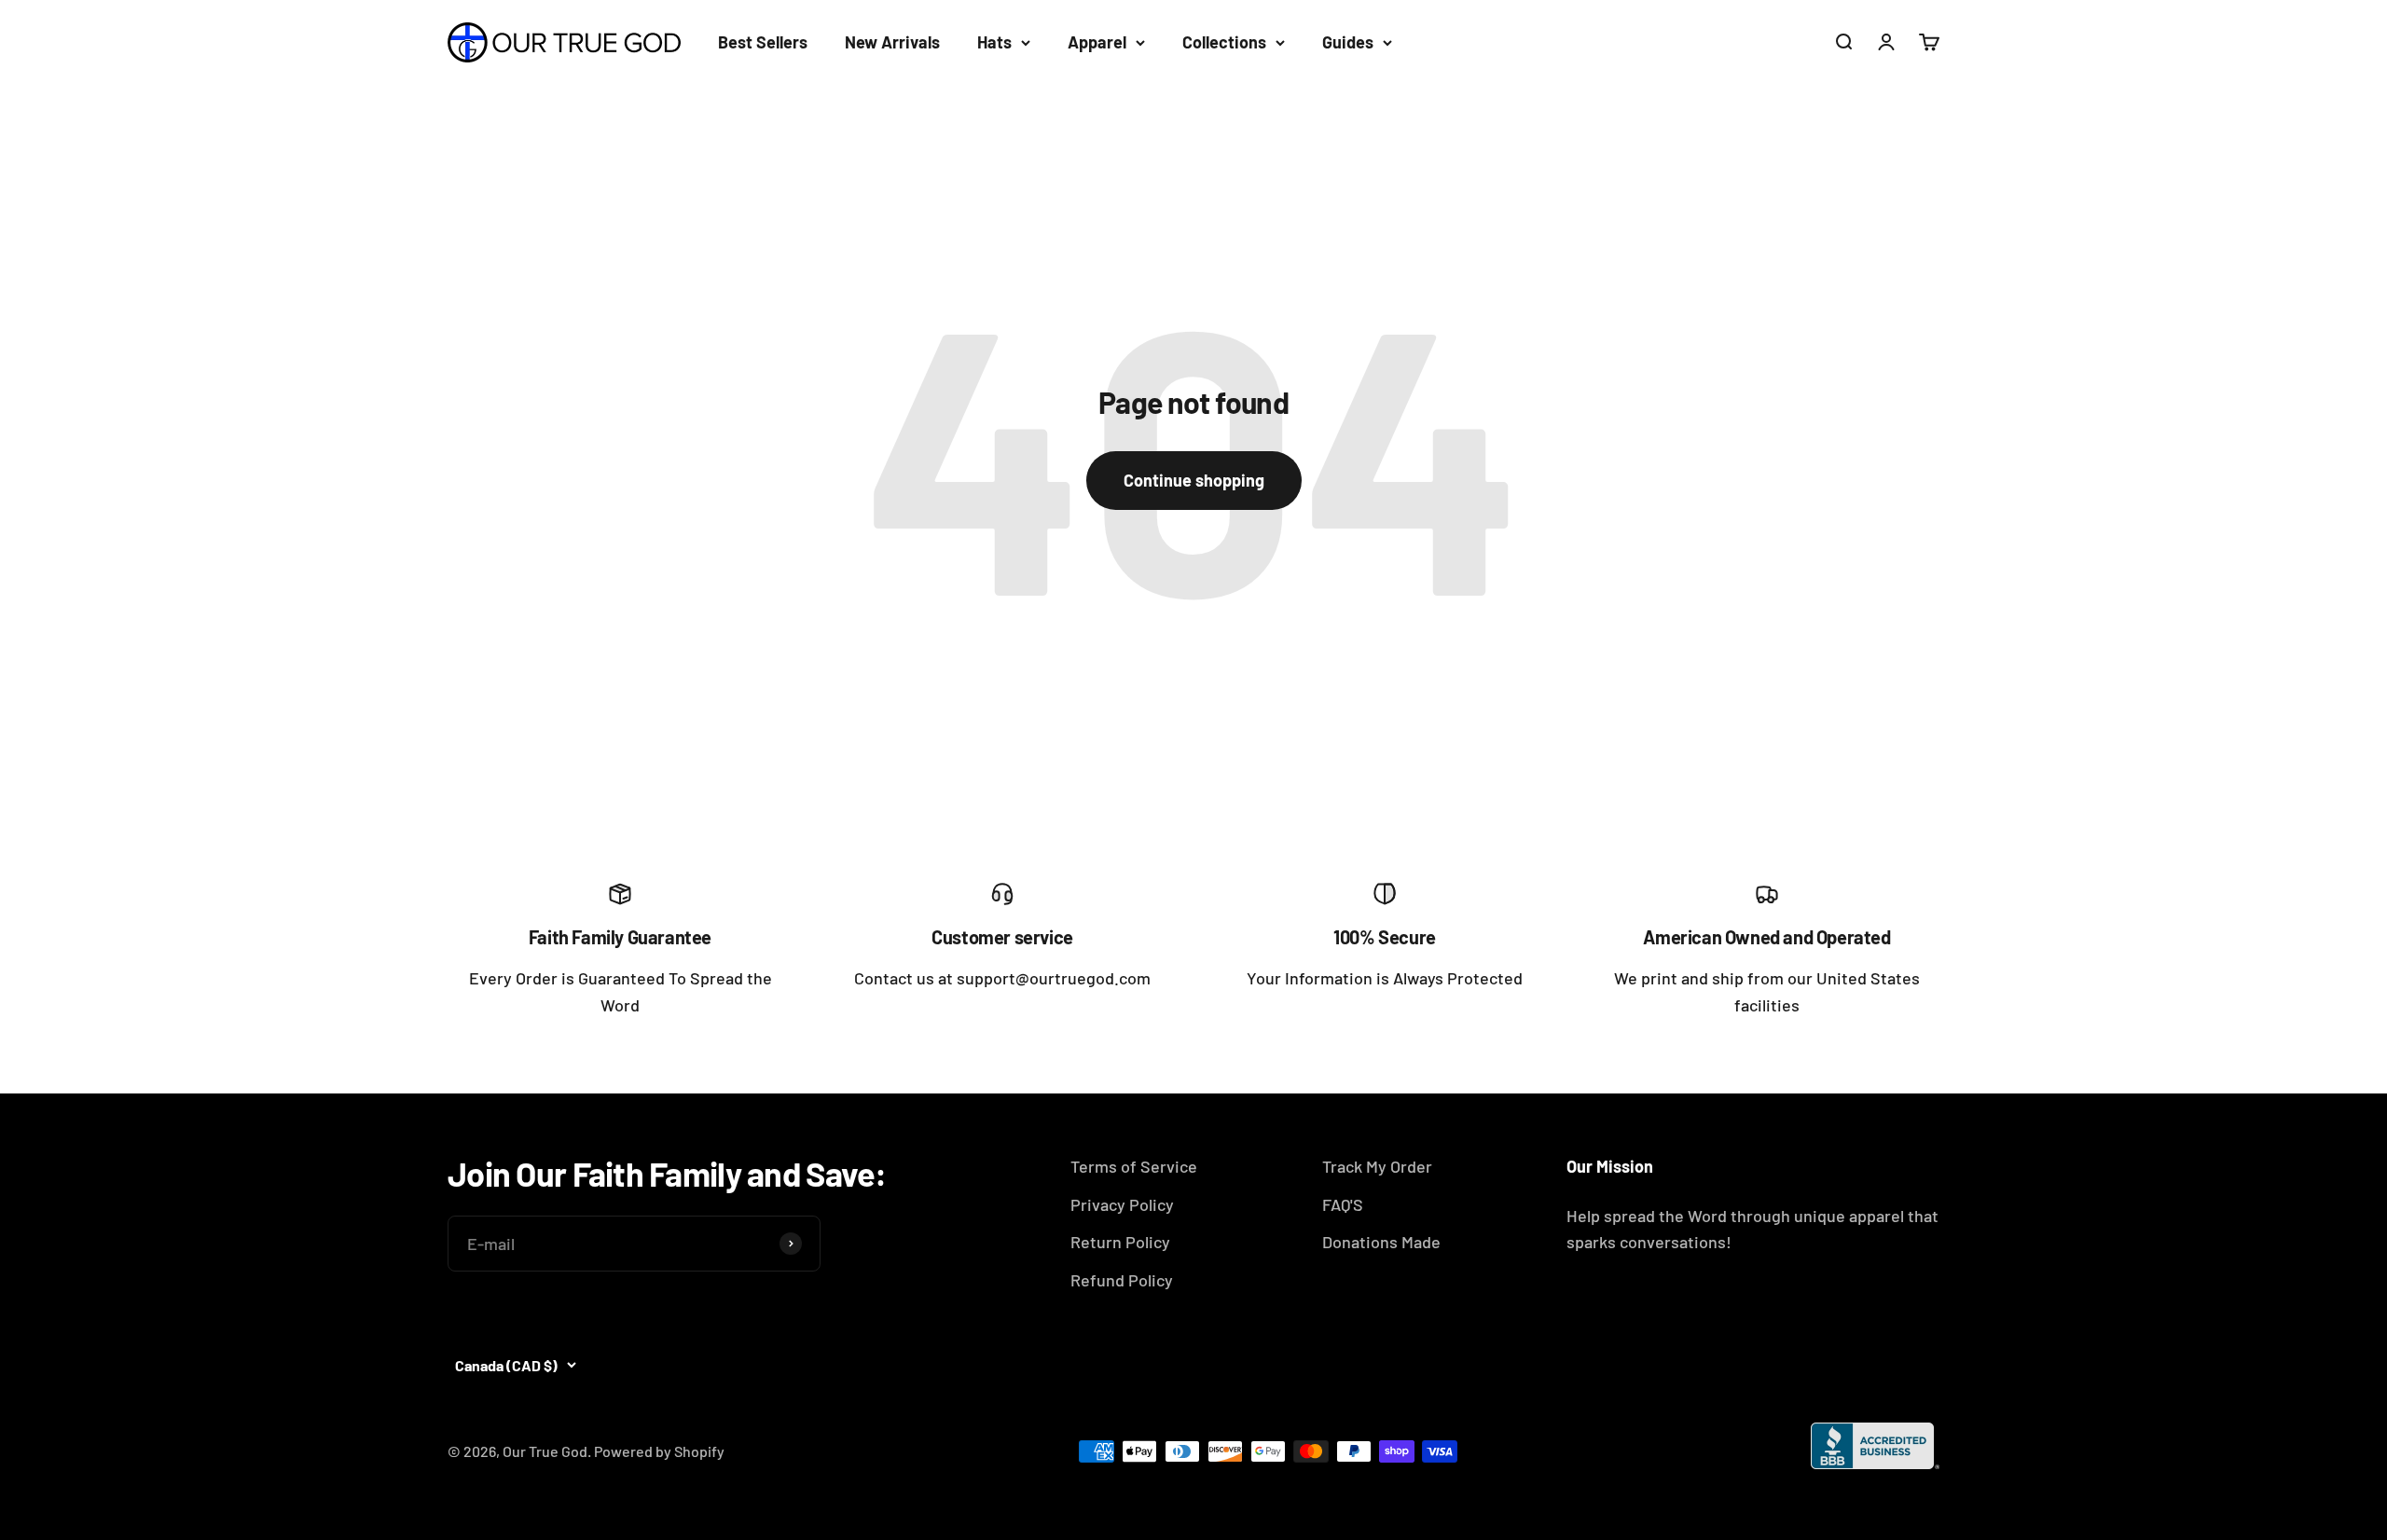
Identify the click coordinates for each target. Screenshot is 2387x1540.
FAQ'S (1343, 1204)
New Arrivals (892, 42)
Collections (1224, 42)
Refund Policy (1122, 1280)
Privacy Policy (1122, 1204)
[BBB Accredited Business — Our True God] (1875, 1446)
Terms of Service (1134, 1166)
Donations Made (1381, 1242)
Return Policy (1120, 1242)
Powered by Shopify (659, 1451)
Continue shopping (1194, 480)
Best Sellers (763, 42)
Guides (1348, 42)
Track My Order (1377, 1166)
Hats (994, 42)
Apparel (1097, 42)
